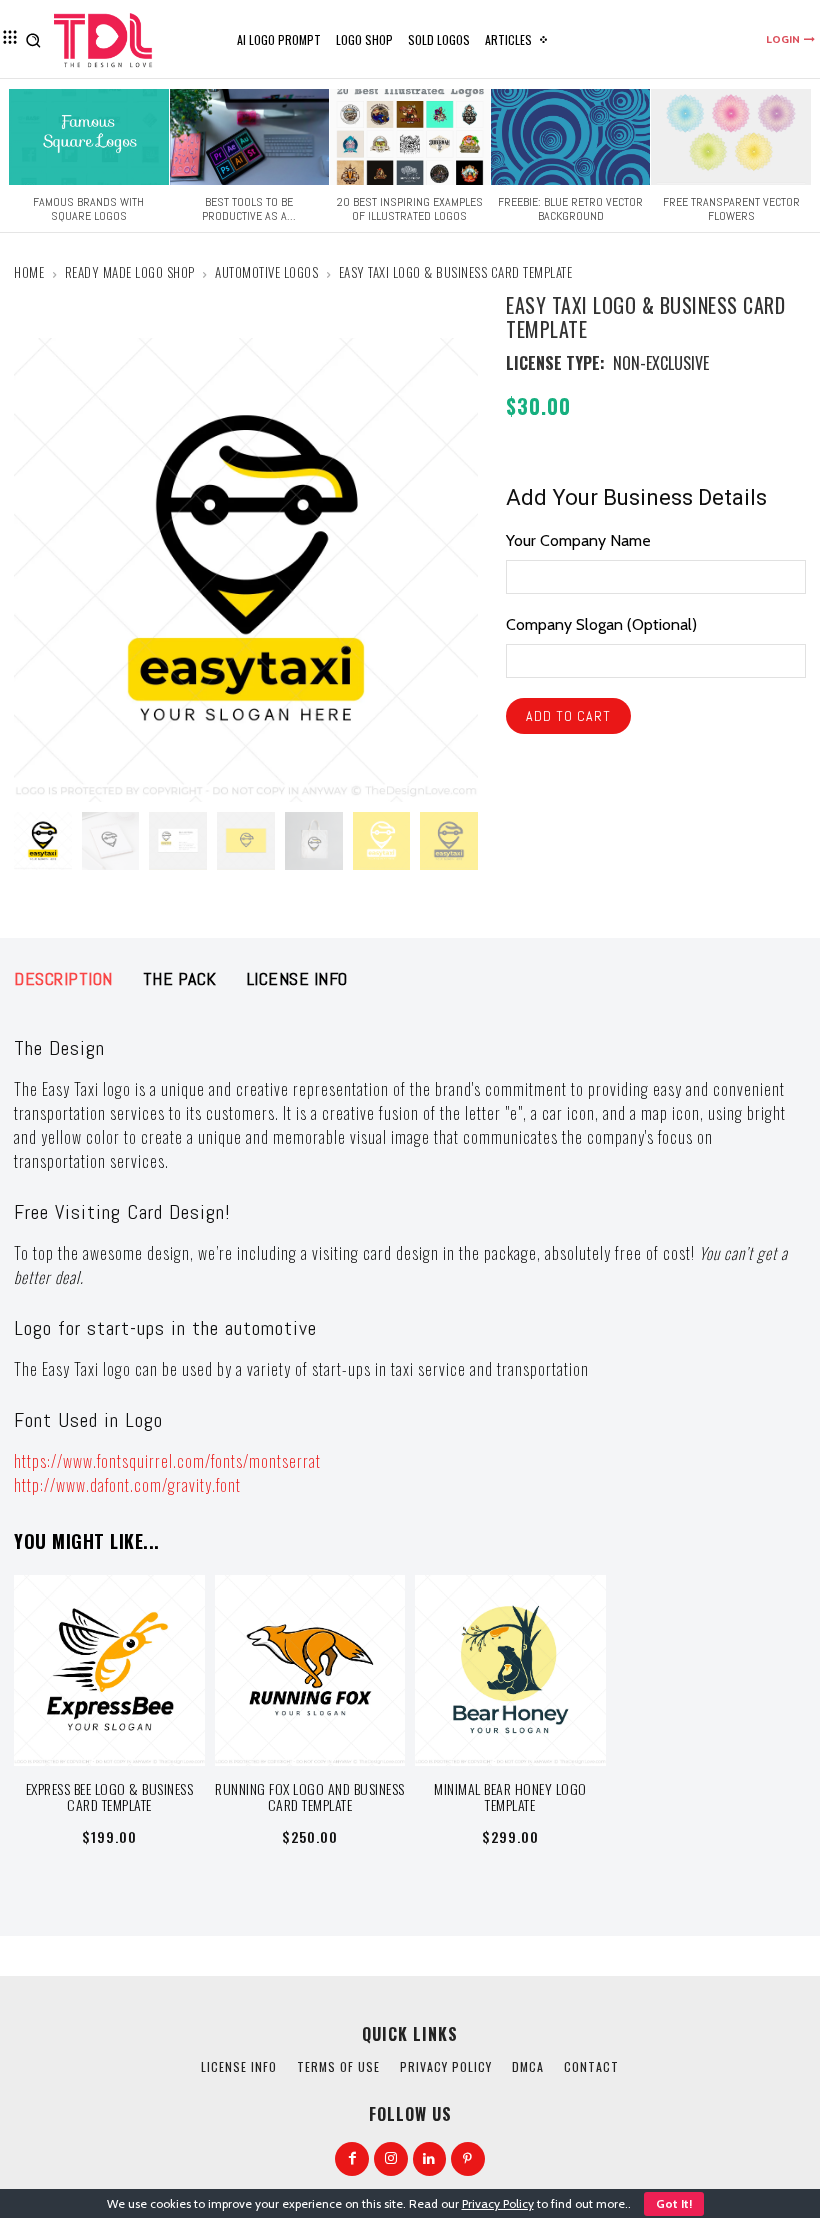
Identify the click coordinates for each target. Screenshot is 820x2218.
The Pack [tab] (180, 979)
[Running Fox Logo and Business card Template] (310, 1670)
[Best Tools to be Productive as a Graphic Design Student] (250, 137)
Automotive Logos (266, 272)
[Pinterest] (468, 2159)
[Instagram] (391, 2159)
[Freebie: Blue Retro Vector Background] (571, 137)
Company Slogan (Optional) (601, 624)
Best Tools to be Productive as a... (249, 209)
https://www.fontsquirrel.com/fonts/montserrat (167, 1461)
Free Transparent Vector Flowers (731, 209)
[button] (33, 39)
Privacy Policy (498, 2203)
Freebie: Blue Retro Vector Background (570, 209)
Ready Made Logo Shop (130, 272)
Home (29, 272)
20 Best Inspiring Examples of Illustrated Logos (410, 209)
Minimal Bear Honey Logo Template (510, 1797)
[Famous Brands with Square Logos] (89, 137)
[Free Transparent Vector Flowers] (731, 137)
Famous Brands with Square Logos (88, 209)
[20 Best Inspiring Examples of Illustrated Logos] (410, 137)
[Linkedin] (430, 2159)
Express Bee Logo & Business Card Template (110, 1797)
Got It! (674, 2203)
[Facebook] (352, 2159)
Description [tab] (63, 979)
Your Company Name (578, 540)
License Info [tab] (297, 979)
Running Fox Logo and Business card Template (310, 1797)
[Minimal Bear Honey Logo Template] (510, 1670)
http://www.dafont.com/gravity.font (127, 1485)
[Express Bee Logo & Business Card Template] (109, 1670)
